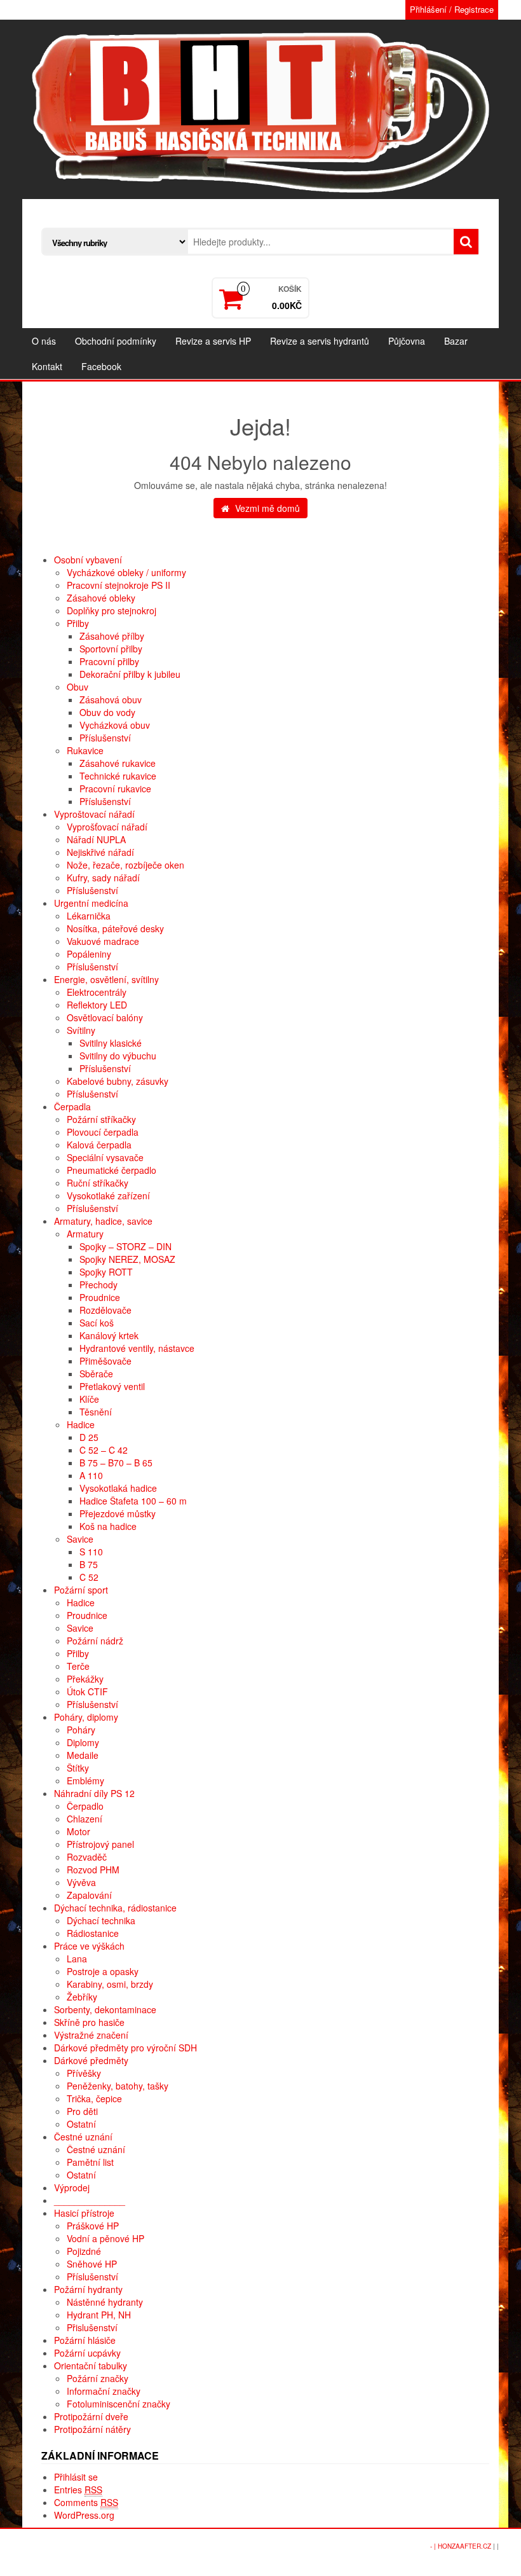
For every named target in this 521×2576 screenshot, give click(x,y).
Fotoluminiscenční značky (118, 2404)
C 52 (89, 1577)
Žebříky (82, 1997)
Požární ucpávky (87, 2353)
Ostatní (81, 2124)
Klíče (89, 1399)
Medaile (83, 1755)
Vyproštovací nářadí (94, 814)
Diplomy (83, 1742)
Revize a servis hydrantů (320, 341)
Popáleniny (89, 954)
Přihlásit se (76, 2477)
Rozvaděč (87, 1857)
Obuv (78, 687)
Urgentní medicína (91, 903)
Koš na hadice (108, 1526)
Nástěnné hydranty (105, 2302)
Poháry (81, 1730)
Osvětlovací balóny (105, 1017)
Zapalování (89, 1895)
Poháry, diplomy (86, 1717)
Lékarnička (89, 916)
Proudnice (100, 1297)
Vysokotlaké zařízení (108, 1195)
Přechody (98, 1285)
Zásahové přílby (112, 636)
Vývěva (81, 1882)
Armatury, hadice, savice (103, 1221)
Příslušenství (105, 738)
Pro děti (82, 2111)
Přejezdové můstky (118, 1513)
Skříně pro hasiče (89, 2022)
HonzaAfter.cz (464, 2546)
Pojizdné (84, 2251)
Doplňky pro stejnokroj (112, 610)
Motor (78, 1831)
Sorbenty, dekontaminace (105, 2009)
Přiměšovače (105, 1361)
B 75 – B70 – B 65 (116, 1463)
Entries (78, 2490)
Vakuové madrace (103, 941)
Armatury (85, 1234)
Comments (86, 2502)
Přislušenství (92, 2327)
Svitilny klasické (111, 1043)
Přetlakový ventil (112, 1386)
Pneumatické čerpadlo (112, 1170)
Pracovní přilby (109, 661)
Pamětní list (90, 2162)
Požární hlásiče (85, 2340)
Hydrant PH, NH (99, 2315)
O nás (44, 341)
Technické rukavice (118, 776)
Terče (78, 1666)
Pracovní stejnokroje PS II (118, 585)
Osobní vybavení (88, 560)
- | (434, 2546)
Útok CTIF (87, 1691)
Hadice (81, 1424)
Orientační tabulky (91, 2366)
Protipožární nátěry (92, 2429)
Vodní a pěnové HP (105, 2238)
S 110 (91, 1552)
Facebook (101, 366)
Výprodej (72, 2187)
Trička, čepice (94, 2098)
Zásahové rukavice (118, 763)
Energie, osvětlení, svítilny (106, 979)
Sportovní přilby (111, 649)
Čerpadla (72, 1106)
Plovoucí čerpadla (103, 1132)
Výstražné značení (91, 2035)
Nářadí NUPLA (96, 839)
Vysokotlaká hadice (118, 1488)
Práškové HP (93, 2226)
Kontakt (47, 366)
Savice (80, 1539)
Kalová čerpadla (99, 1145)
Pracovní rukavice (115, 789)
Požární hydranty (88, 2289)
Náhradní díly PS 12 (94, 1793)
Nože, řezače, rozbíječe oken (125, 865)
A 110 (91, 1475)
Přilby (78, 623)
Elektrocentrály (97, 992)
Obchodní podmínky (116, 341)
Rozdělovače (105, 1310)
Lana (77, 1959)
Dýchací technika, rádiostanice (115, 1908)
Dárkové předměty (91, 2060)
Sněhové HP (92, 2264)
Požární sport (81, 1590)
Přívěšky (84, 2073)
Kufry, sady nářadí (103, 878)
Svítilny (81, 1030)
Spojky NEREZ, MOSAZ (127, 1259)
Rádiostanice (93, 1933)
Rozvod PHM (93, 1870)
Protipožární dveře (91, 2416)
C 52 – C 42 (104, 1450)
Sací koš (97, 1323)
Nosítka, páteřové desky (115, 928)
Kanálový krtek (109, 1335)
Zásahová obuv (111, 699)
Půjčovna (407, 341)
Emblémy (85, 1780)
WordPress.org (84, 2515)
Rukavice (85, 750)
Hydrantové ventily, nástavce (137, 1348)
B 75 (89, 1564)
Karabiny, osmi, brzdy (110, 1984)
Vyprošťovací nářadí (107, 827)
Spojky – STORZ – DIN (125, 1246)
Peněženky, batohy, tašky (118, 2086)
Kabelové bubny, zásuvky (118, 1081)
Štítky (78, 1768)
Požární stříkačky (101, 1119)
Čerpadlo (85, 1806)
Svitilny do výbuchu (118, 1056)
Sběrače (96, 1374)
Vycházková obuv (115, 725)
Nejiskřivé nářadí (100, 852)
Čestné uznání (83, 2137)
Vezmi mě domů (266, 508)
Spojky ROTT (106, 1272)
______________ (90, 2200)
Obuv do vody (107, 712)
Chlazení (85, 1819)
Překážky (85, 1679)
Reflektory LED (97, 1005)
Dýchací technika (101, 1920)
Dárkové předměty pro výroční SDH (125, 2048)
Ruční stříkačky (98, 1183)
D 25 (89, 1437)
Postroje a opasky (103, 1971)
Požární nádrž (95, 1641)
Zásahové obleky (101, 598)
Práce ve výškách (89, 1946)
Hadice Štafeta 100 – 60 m (133, 1501)
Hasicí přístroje (84, 2213)
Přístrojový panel (100, 1844)
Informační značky (104, 2391)
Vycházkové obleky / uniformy (126, 572)
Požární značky (98, 2378)
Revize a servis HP (213, 341)
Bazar (456, 341)
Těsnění (96, 1412)
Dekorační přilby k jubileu (130, 674)
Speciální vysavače (105, 1157)
